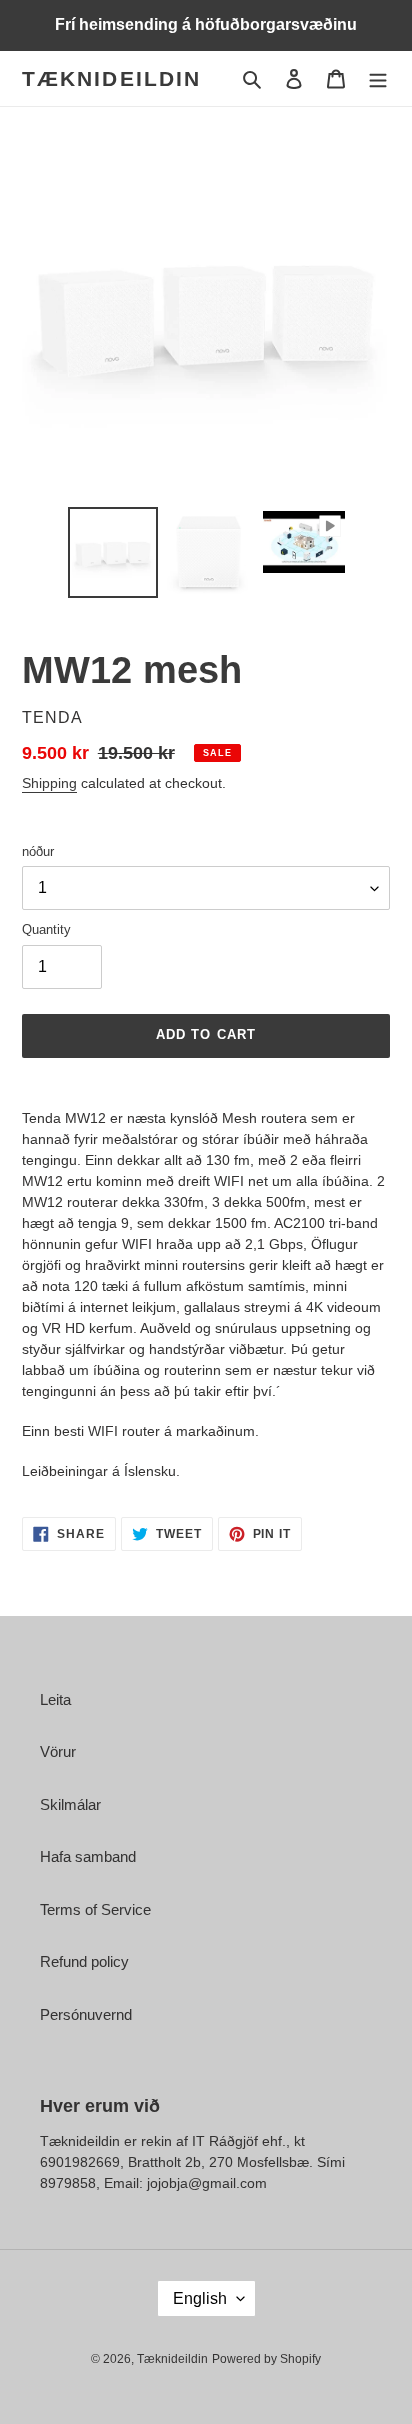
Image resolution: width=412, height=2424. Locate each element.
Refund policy (84, 1961)
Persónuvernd (86, 2014)
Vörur (58, 1751)
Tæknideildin (111, 78)
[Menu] (378, 78)
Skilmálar (70, 1804)
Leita (55, 1699)
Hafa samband (88, 1856)
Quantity (46, 929)
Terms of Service (95, 1909)
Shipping (49, 783)
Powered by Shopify (266, 2359)
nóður (38, 851)
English (200, 2298)
